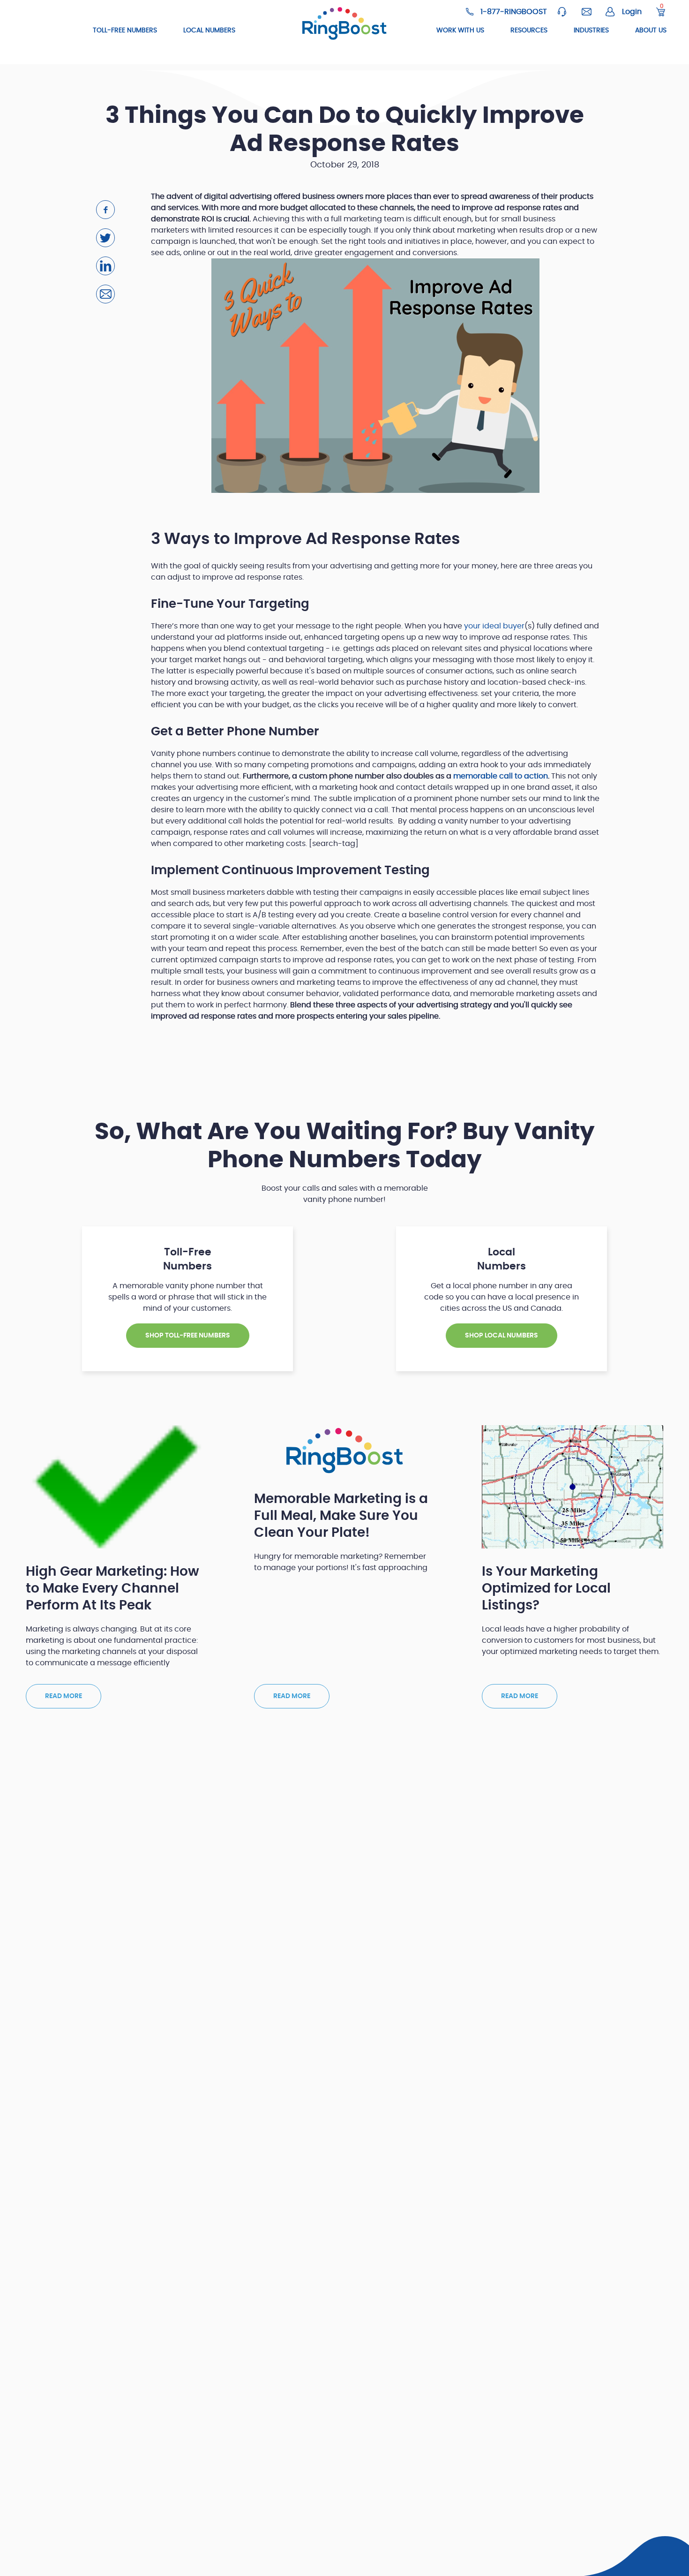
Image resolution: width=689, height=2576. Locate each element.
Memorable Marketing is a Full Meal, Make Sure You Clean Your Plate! (341, 1516)
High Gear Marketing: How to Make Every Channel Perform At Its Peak (112, 1589)
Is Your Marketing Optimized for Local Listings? (546, 1589)
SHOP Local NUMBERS (502, 1336)
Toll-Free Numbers (125, 30)
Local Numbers (209, 30)
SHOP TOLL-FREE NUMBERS (188, 1336)
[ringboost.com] (345, 24)
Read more (64, 1696)
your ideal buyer (494, 626)
